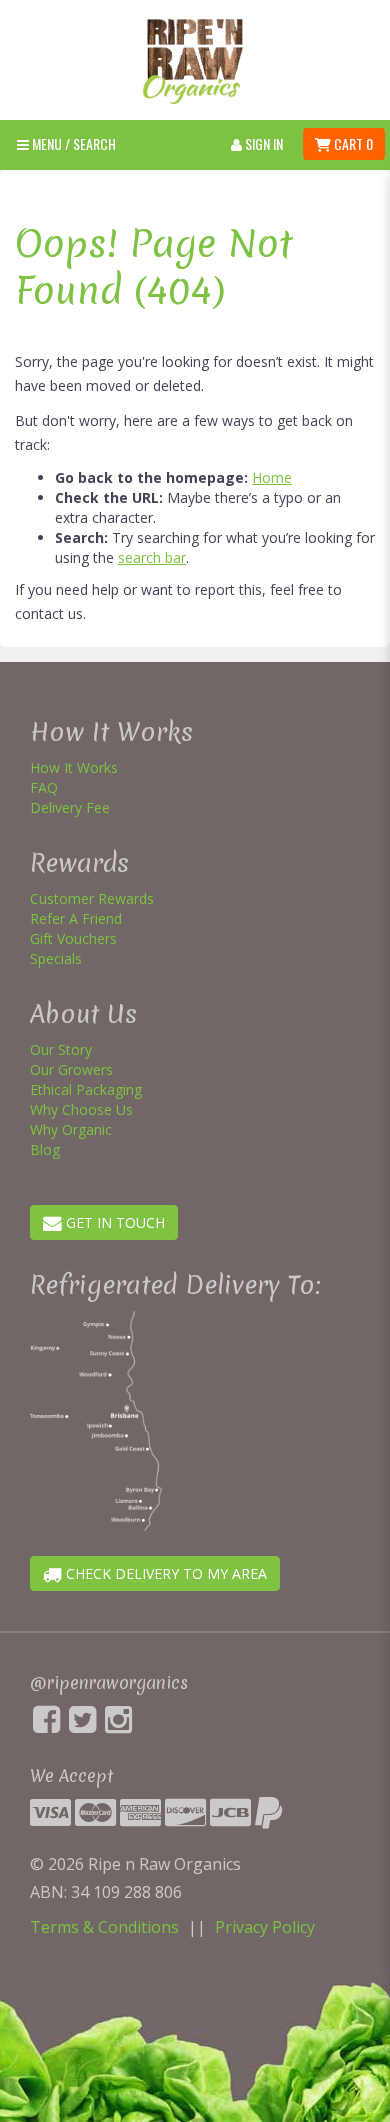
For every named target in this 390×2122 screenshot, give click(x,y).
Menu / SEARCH (72, 143)
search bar (152, 557)
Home (272, 477)
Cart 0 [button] (352, 143)
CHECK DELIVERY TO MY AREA (164, 1573)
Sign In (262, 143)
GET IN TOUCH (113, 1222)
